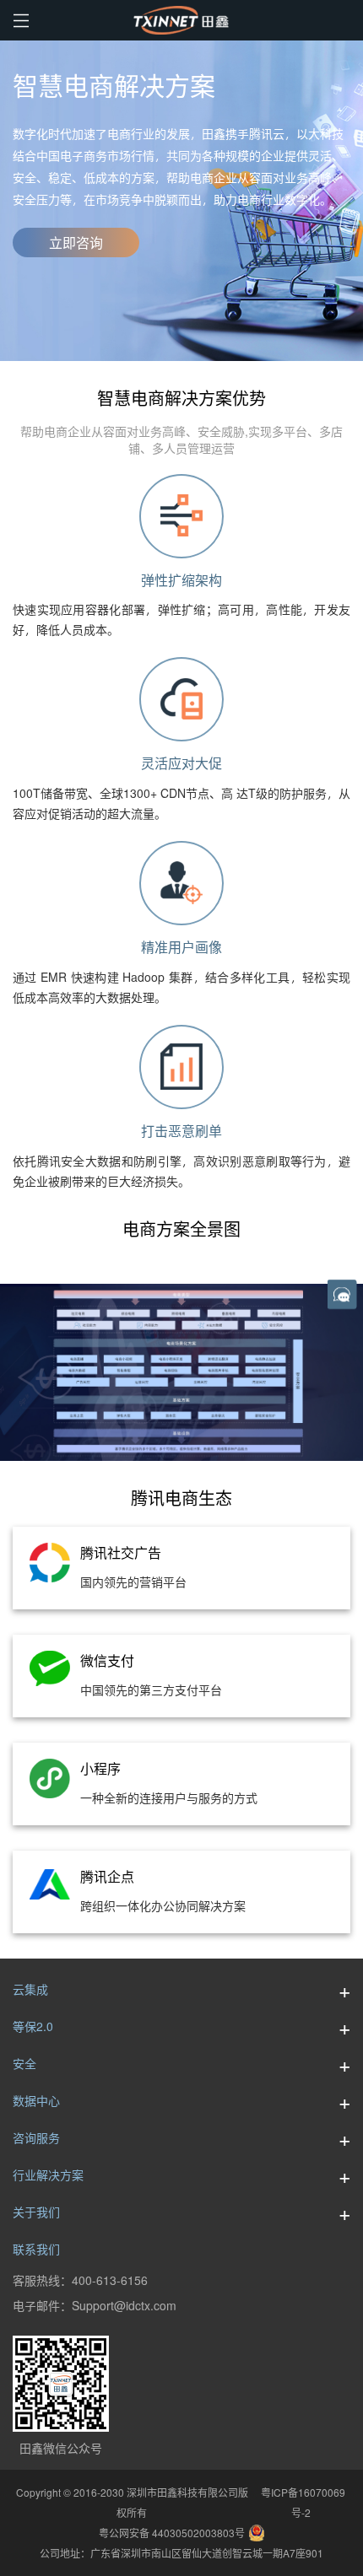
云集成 (30, 1989)
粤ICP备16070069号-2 (301, 2503)
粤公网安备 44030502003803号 (172, 2533)
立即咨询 (76, 243)
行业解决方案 (48, 2175)
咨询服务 (36, 2138)
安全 (24, 2064)
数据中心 (36, 2101)
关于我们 (36, 2212)
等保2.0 (33, 2026)
